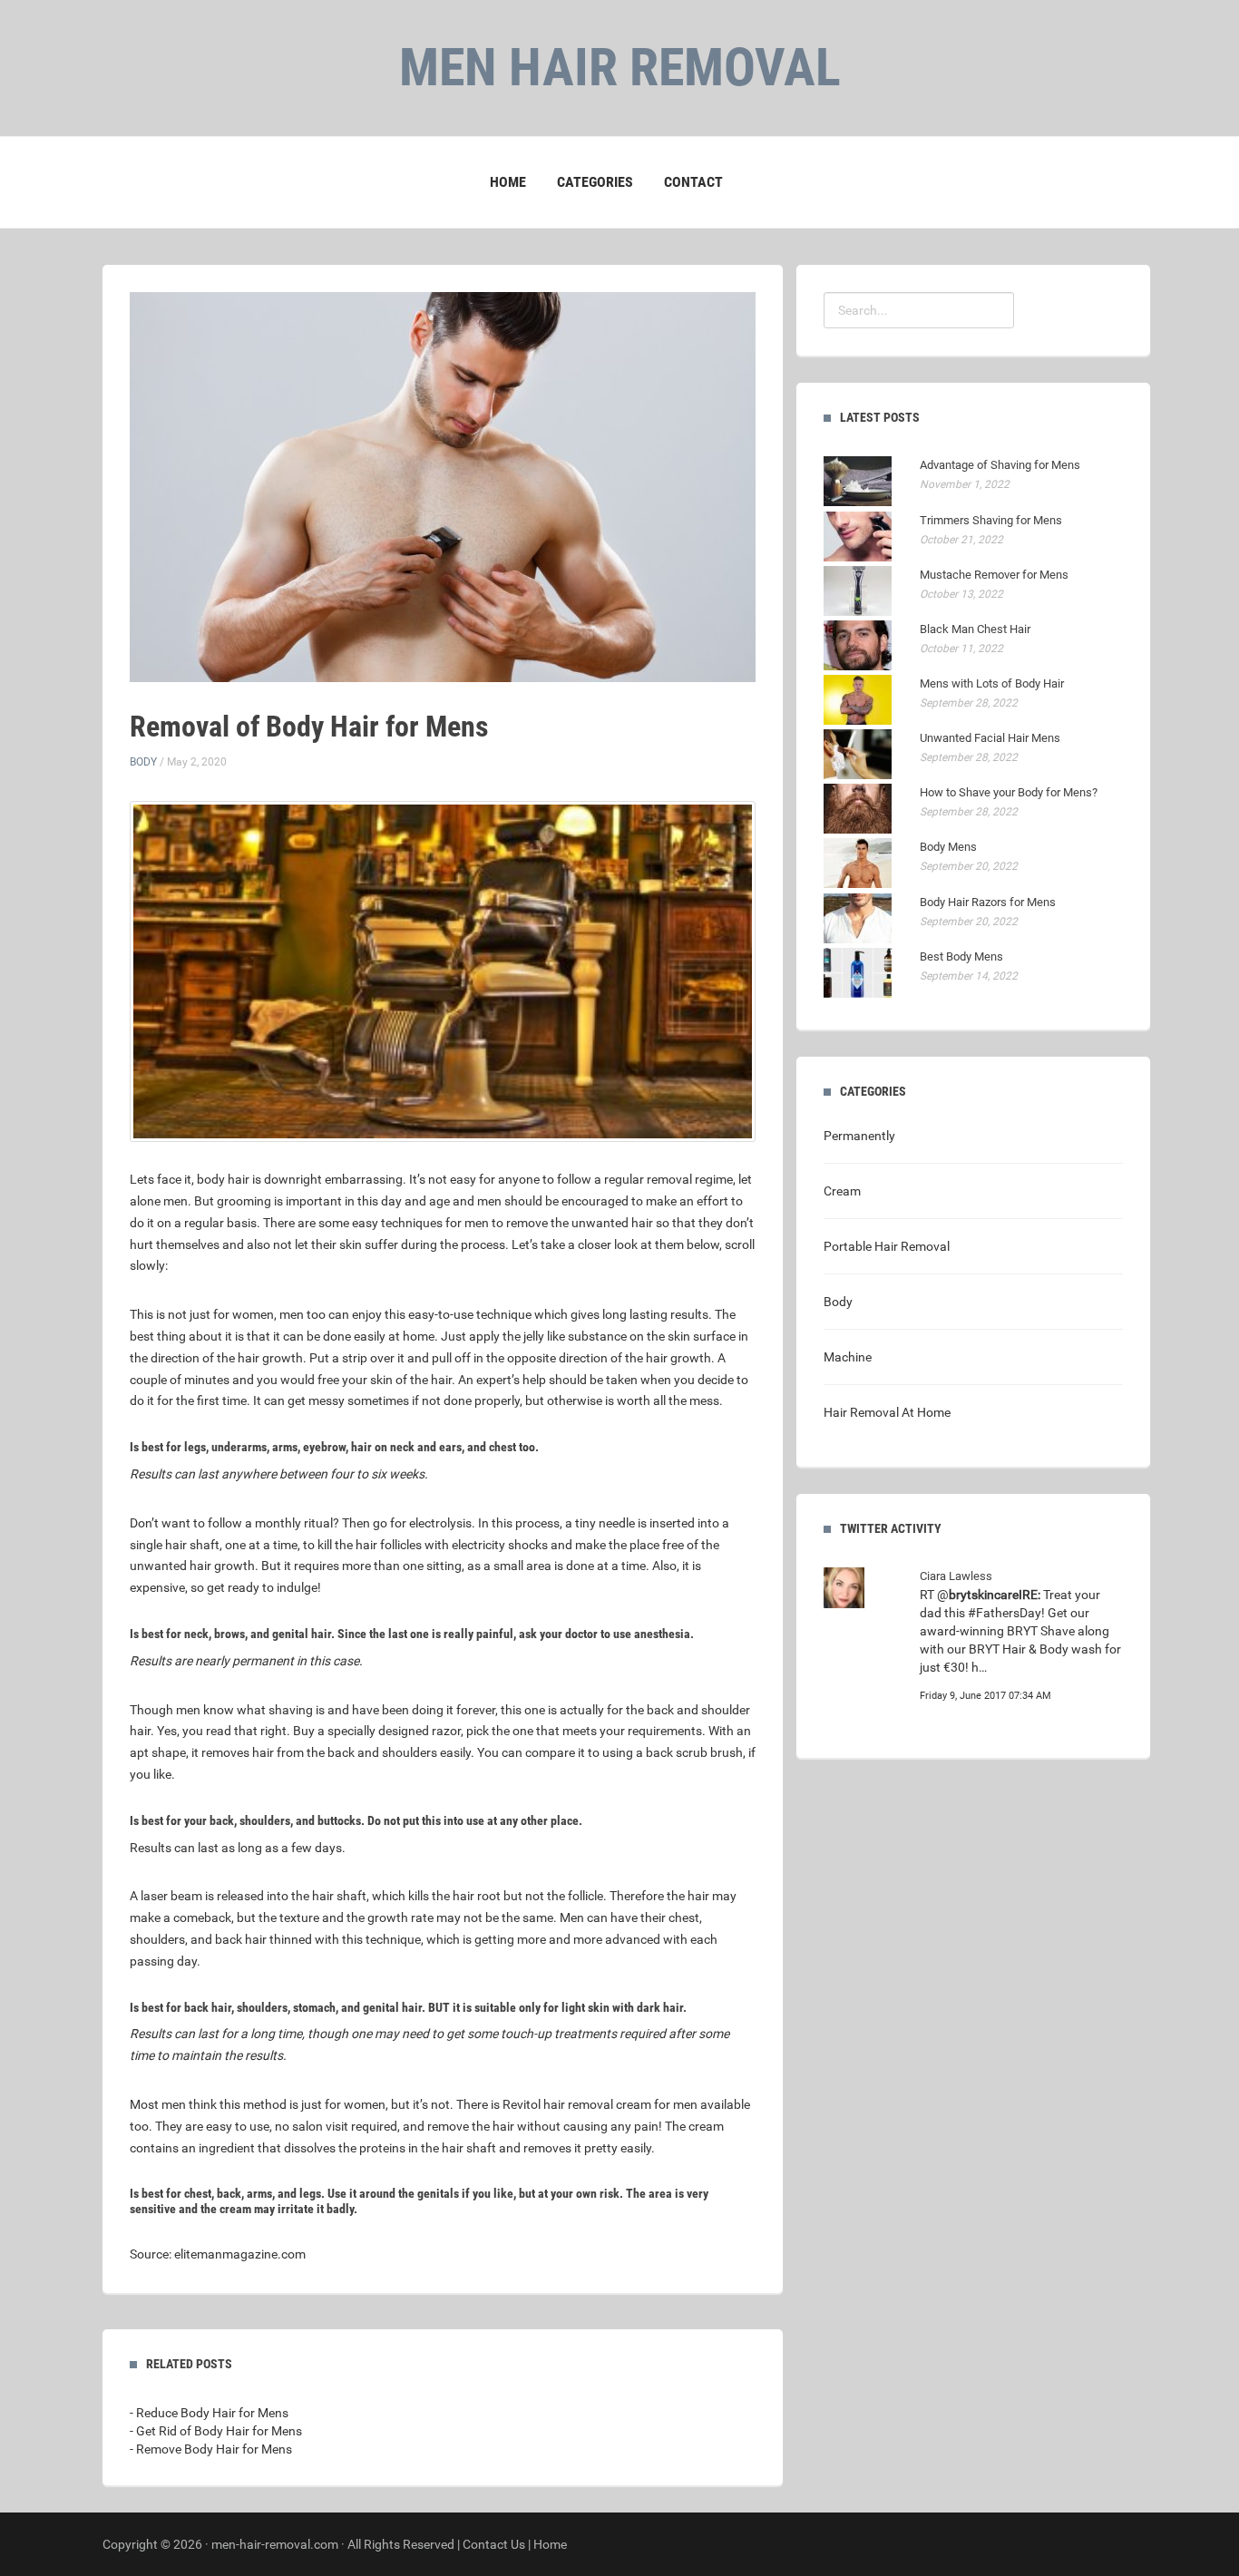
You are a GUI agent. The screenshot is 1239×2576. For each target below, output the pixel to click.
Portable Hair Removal (887, 1246)
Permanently (859, 1136)
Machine (848, 1357)
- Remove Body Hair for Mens (211, 2449)
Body (143, 762)
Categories (595, 182)
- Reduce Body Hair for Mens (209, 2413)
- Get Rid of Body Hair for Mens (216, 2431)
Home (508, 182)
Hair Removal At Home (887, 1412)
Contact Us (494, 2544)
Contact (693, 182)
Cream (842, 1191)
